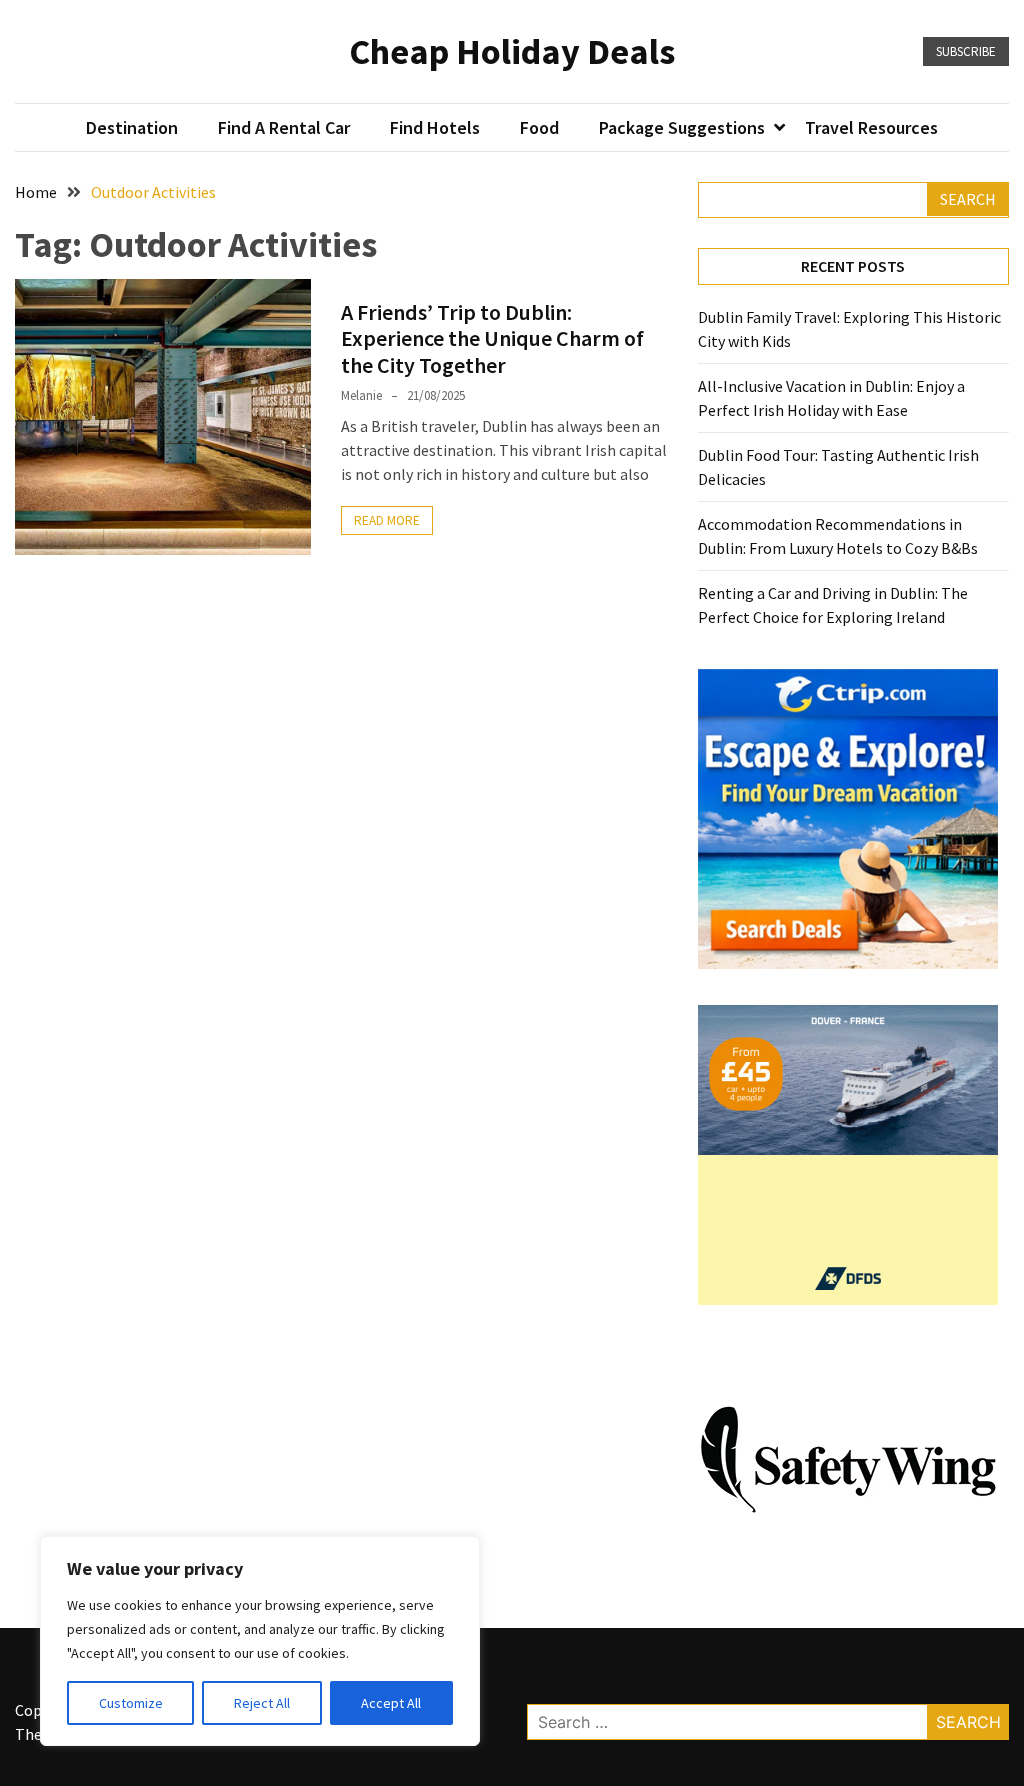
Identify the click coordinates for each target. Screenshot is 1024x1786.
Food (539, 127)
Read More (387, 520)
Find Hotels (435, 127)
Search (968, 199)
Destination (132, 127)
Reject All (262, 1703)
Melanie (361, 395)
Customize (131, 1703)
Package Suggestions (682, 127)
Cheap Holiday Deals (512, 51)
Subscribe (966, 51)
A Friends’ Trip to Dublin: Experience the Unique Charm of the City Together (492, 338)
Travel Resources (871, 127)
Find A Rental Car (284, 127)
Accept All (391, 1703)
